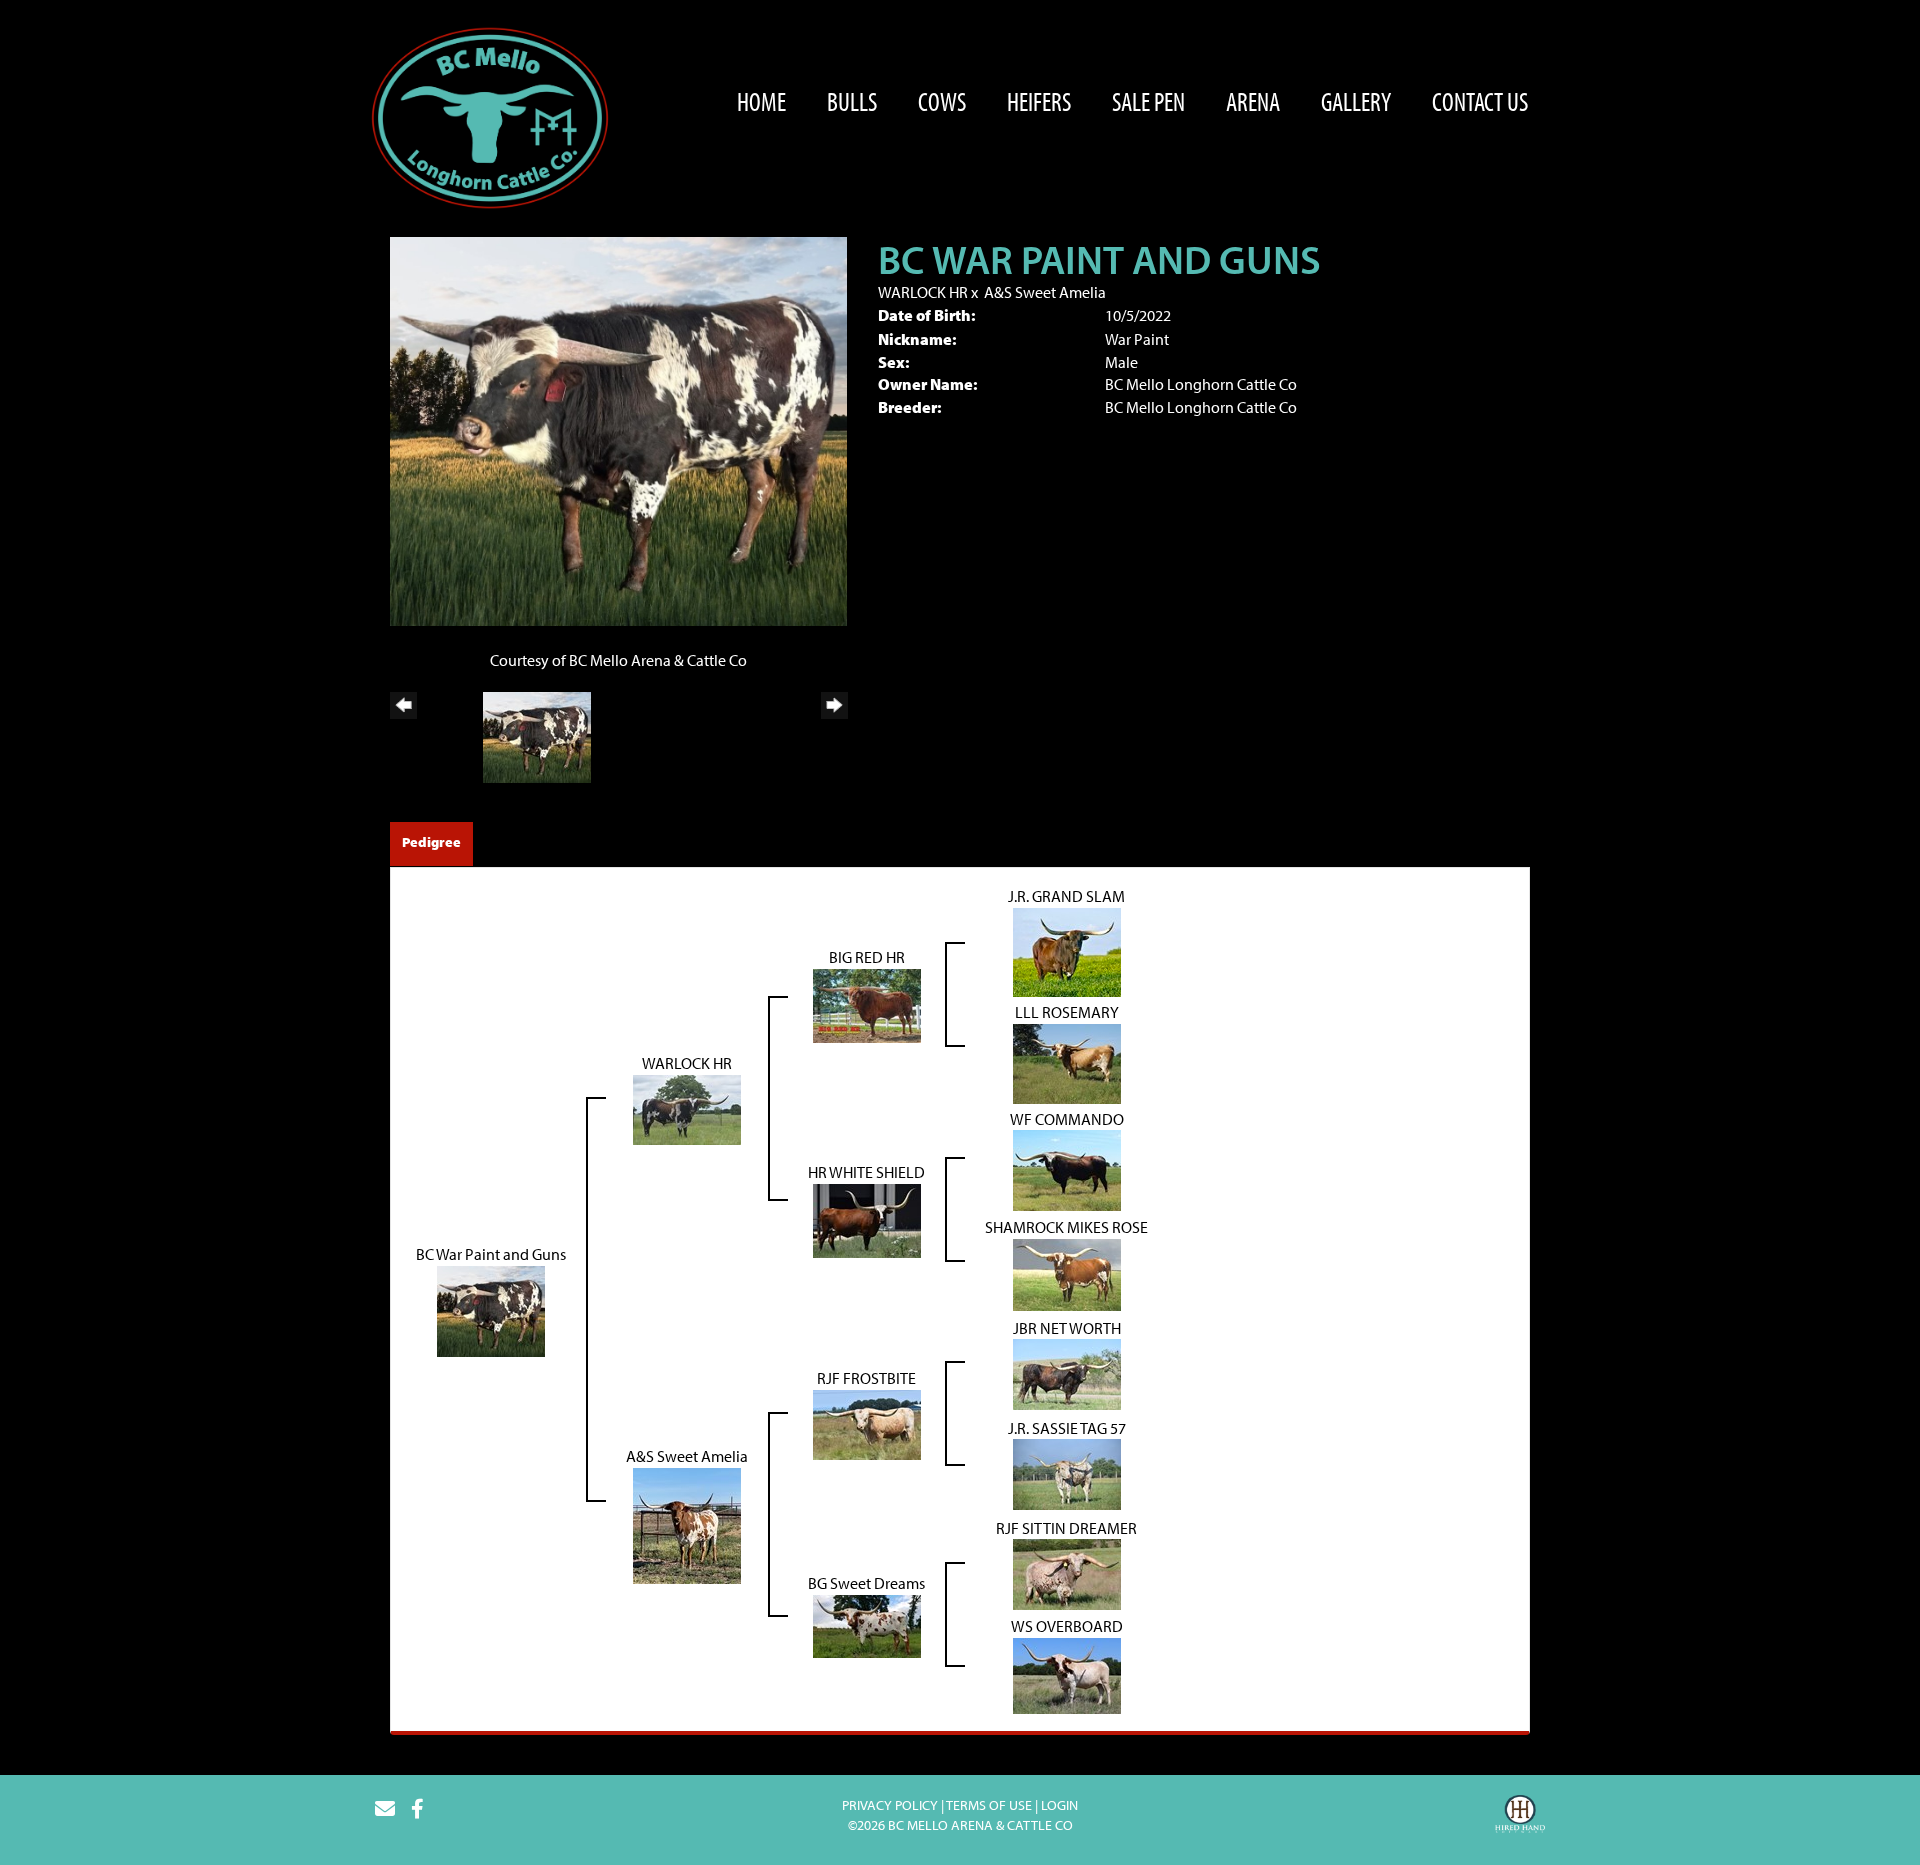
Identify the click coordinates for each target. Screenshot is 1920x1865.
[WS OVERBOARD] (1067, 1674)
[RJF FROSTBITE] (867, 1423)
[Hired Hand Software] (1520, 1817)
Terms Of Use (989, 1805)
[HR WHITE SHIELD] (867, 1219)
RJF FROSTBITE (866, 1378)
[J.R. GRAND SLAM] (1067, 950)
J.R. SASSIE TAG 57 (1067, 1428)
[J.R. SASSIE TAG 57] (1067, 1473)
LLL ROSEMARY (1067, 1012)
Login (1059, 1805)
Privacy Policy (890, 1805)
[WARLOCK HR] (687, 1107)
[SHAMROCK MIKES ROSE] (1067, 1273)
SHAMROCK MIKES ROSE (1066, 1227)
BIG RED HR (867, 957)
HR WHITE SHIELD (866, 1172)
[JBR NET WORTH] (1067, 1373)
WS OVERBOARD (1067, 1626)
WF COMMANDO (1067, 1119)
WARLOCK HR (923, 292)
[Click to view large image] (618, 430)
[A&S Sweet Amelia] (687, 1524)
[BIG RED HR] (867, 1004)
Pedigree (431, 842)
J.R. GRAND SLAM (1066, 896)
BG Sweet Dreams (866, 1583)
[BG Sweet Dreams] (867, 1624)
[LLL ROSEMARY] (1067, 1061)
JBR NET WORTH (1067, 1328)
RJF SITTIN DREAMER (1066, 1528)
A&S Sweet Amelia (1045, 292)
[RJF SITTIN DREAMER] (1067, 1573)
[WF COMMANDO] (1067, 1169)
